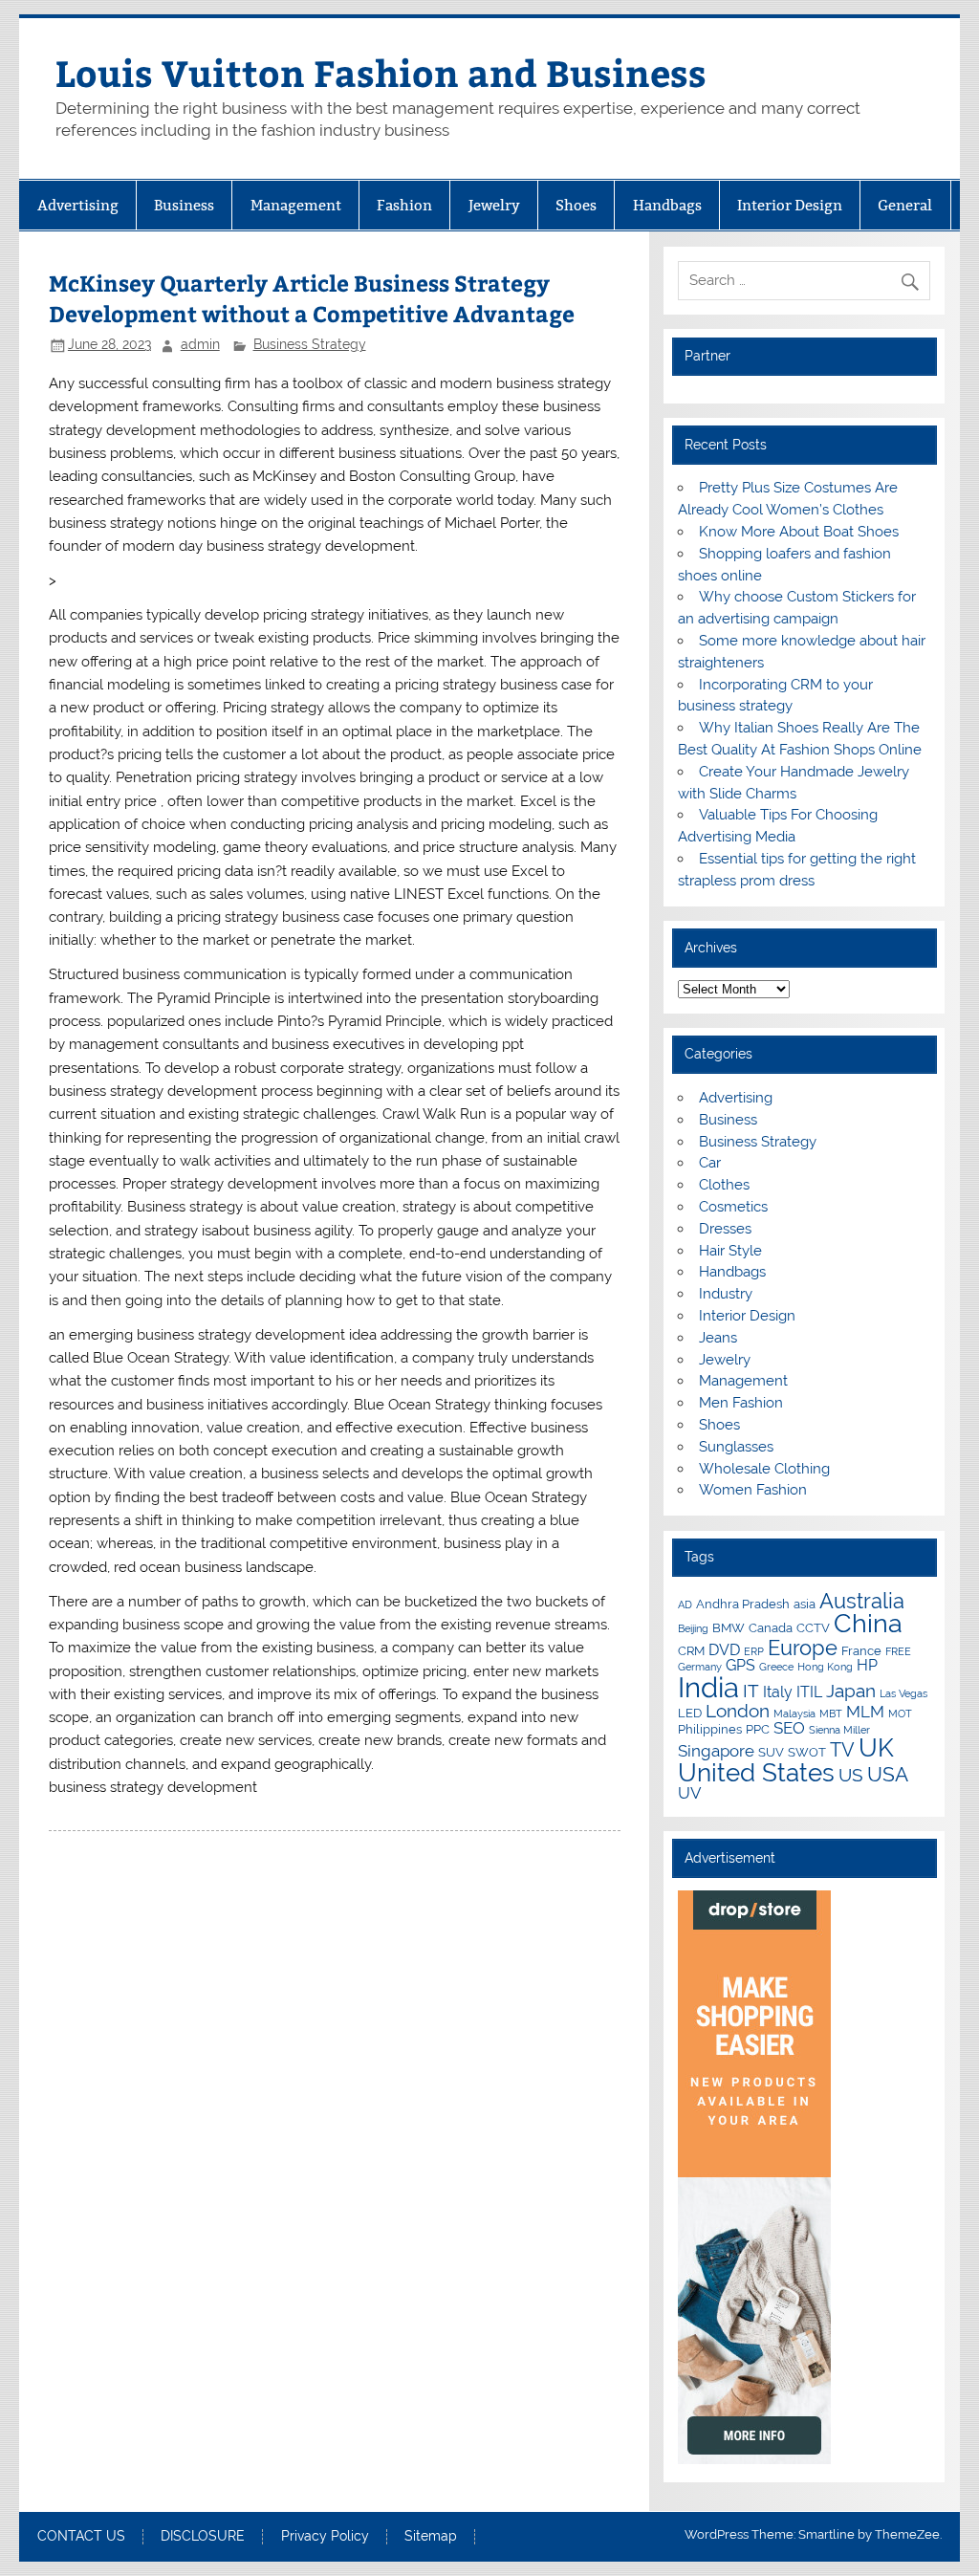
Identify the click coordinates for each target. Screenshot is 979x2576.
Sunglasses (736, 1447)
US (851, 1775)
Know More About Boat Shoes (799, 532)
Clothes (724, 1185)
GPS (740, 1665)
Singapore (716, 1751)
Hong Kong (825, 1667)
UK (876, 1748)
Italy (778, 1692)
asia (805, 1604)
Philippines (710, 1729)
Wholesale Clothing (764, 1469)
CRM (691, 1650)
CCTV (813, 1627)
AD (685, 1605)
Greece (776, 1667)
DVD (724, 1650)
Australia (862, 1601)
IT (751, 1691)
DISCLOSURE (203, 2537)
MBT (831, 1714)
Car (710, 1163)
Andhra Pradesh (743, 1604)
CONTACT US (81, 2537)
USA (888, 1774)
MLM (865, 1712)
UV (690, 1793)
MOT (900, 1714)
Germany (700, 1667)
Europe (803, 1648)
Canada (771, 1627)
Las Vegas (903, 1693)
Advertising (78, 205)
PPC (758, 1729)
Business (184, 205)
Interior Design (790, 205)
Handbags (667, 205)
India (708, 1687)
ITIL (809, 1692)
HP (867, 1665)
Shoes (576, 205)
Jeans (718, 1338)
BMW (729, 1627)
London (738, 1711)
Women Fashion (753, 1490)
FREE (898, 1651)
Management (296, 205)
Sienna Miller (839, 1730)
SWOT (807, 1752)
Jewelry (494, 205)
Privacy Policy (325, 2537)
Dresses (725, 1229)
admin (200, 344)
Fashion (404, 205)
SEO (789, 1728)
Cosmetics (733, 1207)
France (861, 1650)
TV (842, 1750)
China (868, 1623)
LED (690, 1713)
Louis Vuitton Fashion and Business (381, 72)
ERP (754, 1651)
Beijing (693, 1628)
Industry (726, 1294)
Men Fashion (741, 1403)
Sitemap (431, 2537)
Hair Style (730, 1251)
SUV (771, 1752)
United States (756, 1773)
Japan (851, 1691)
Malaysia (794, 1714)
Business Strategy (310, 344)
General (905, 205)
